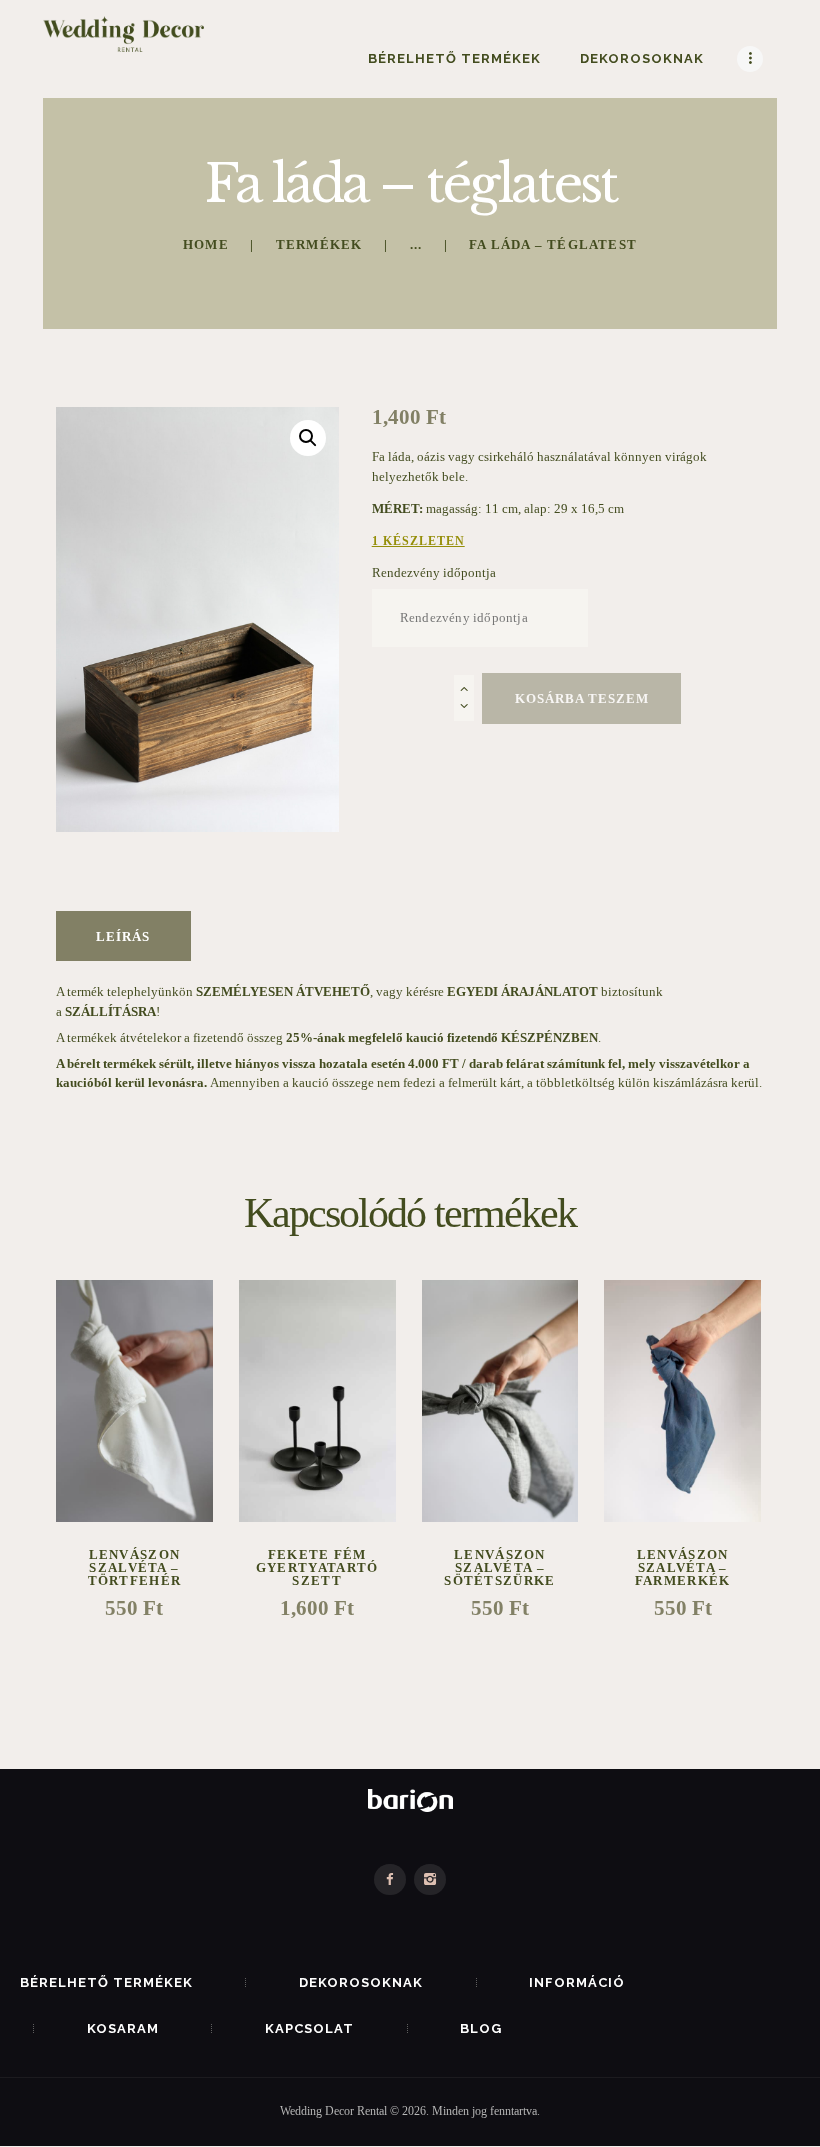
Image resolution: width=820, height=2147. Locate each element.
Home (206, 244)
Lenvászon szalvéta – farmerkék (683, 1567)
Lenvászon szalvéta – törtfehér (135, 1567)
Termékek (319, 244)
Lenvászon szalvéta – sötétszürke (499, 1567)
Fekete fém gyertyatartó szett (317, 1567)
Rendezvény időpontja (434, 572)
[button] (308, 438)
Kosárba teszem (582, 698)
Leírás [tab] (123, 936)
